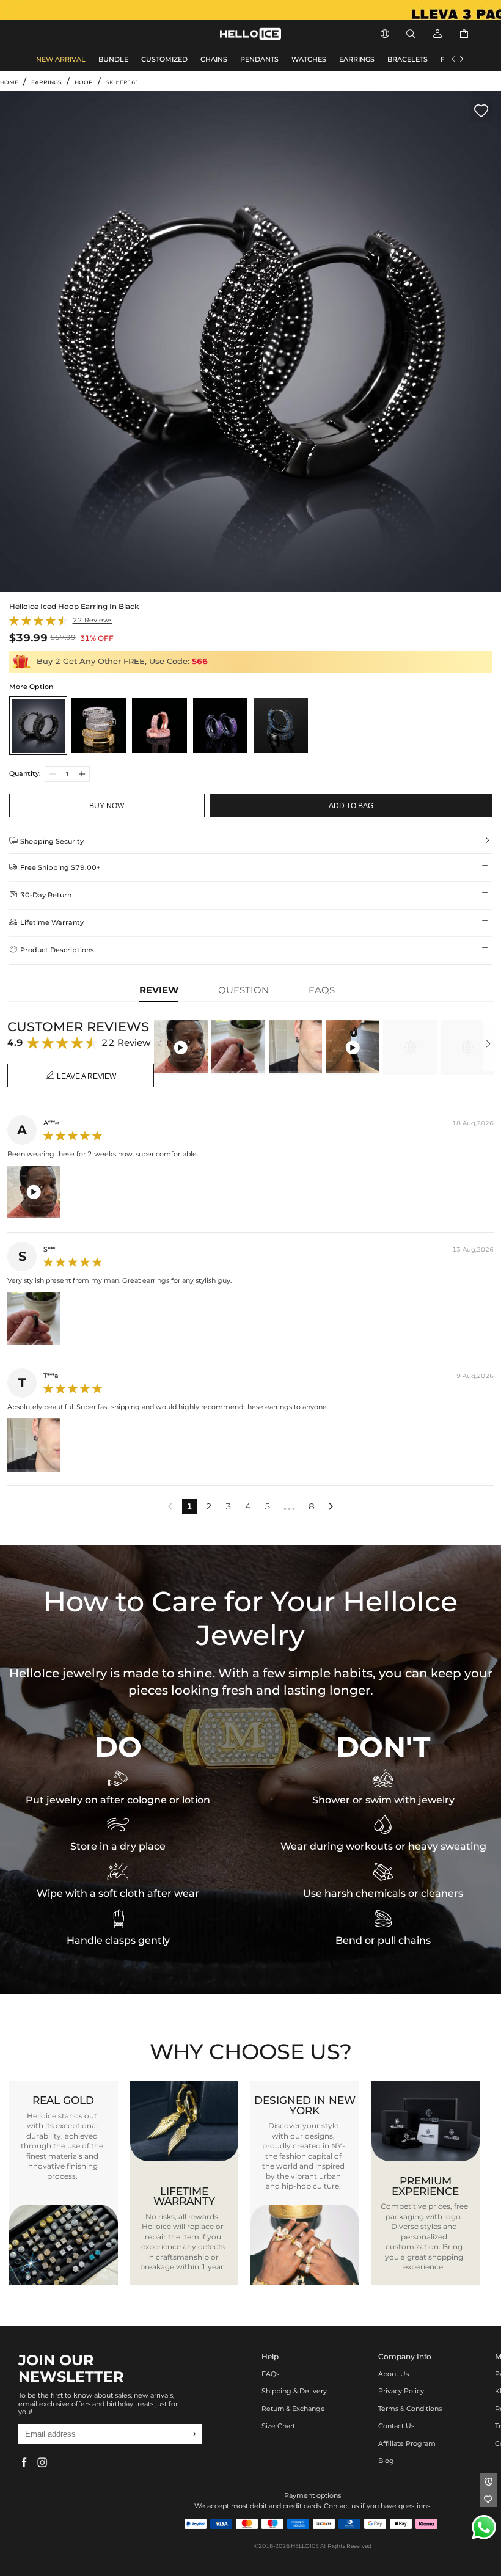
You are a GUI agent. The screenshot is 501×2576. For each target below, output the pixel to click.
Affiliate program (407, 2444)
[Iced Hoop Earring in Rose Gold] (159, 725)
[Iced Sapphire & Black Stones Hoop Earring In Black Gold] (281, 725)
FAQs (270, 2374)
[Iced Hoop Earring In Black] (38, 725)
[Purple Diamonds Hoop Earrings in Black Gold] (220, 725)
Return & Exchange (293, 2409)
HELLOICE (305, 2546)
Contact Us (396, 2426)
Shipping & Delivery (294, 2391)
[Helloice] (250, 10)
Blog (386, 2461)
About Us (393, 2374)
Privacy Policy (401, 2391)
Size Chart (278, 2426)
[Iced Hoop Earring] (99, 725)
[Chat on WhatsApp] (484, 2527)
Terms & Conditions (410, 2409)
